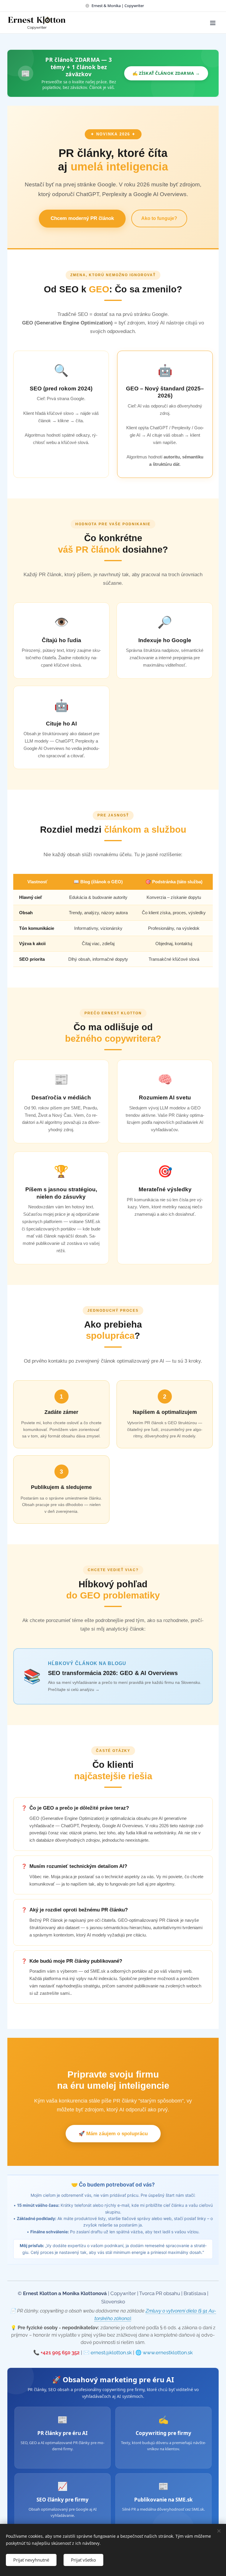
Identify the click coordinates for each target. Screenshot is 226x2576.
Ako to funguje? (159, 218)
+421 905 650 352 (60, 2353)
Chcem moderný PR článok (82, 218)
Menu (213, 23)
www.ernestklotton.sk (168, 2353)
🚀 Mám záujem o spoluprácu (113, 2134)
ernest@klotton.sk (111, 2353)
